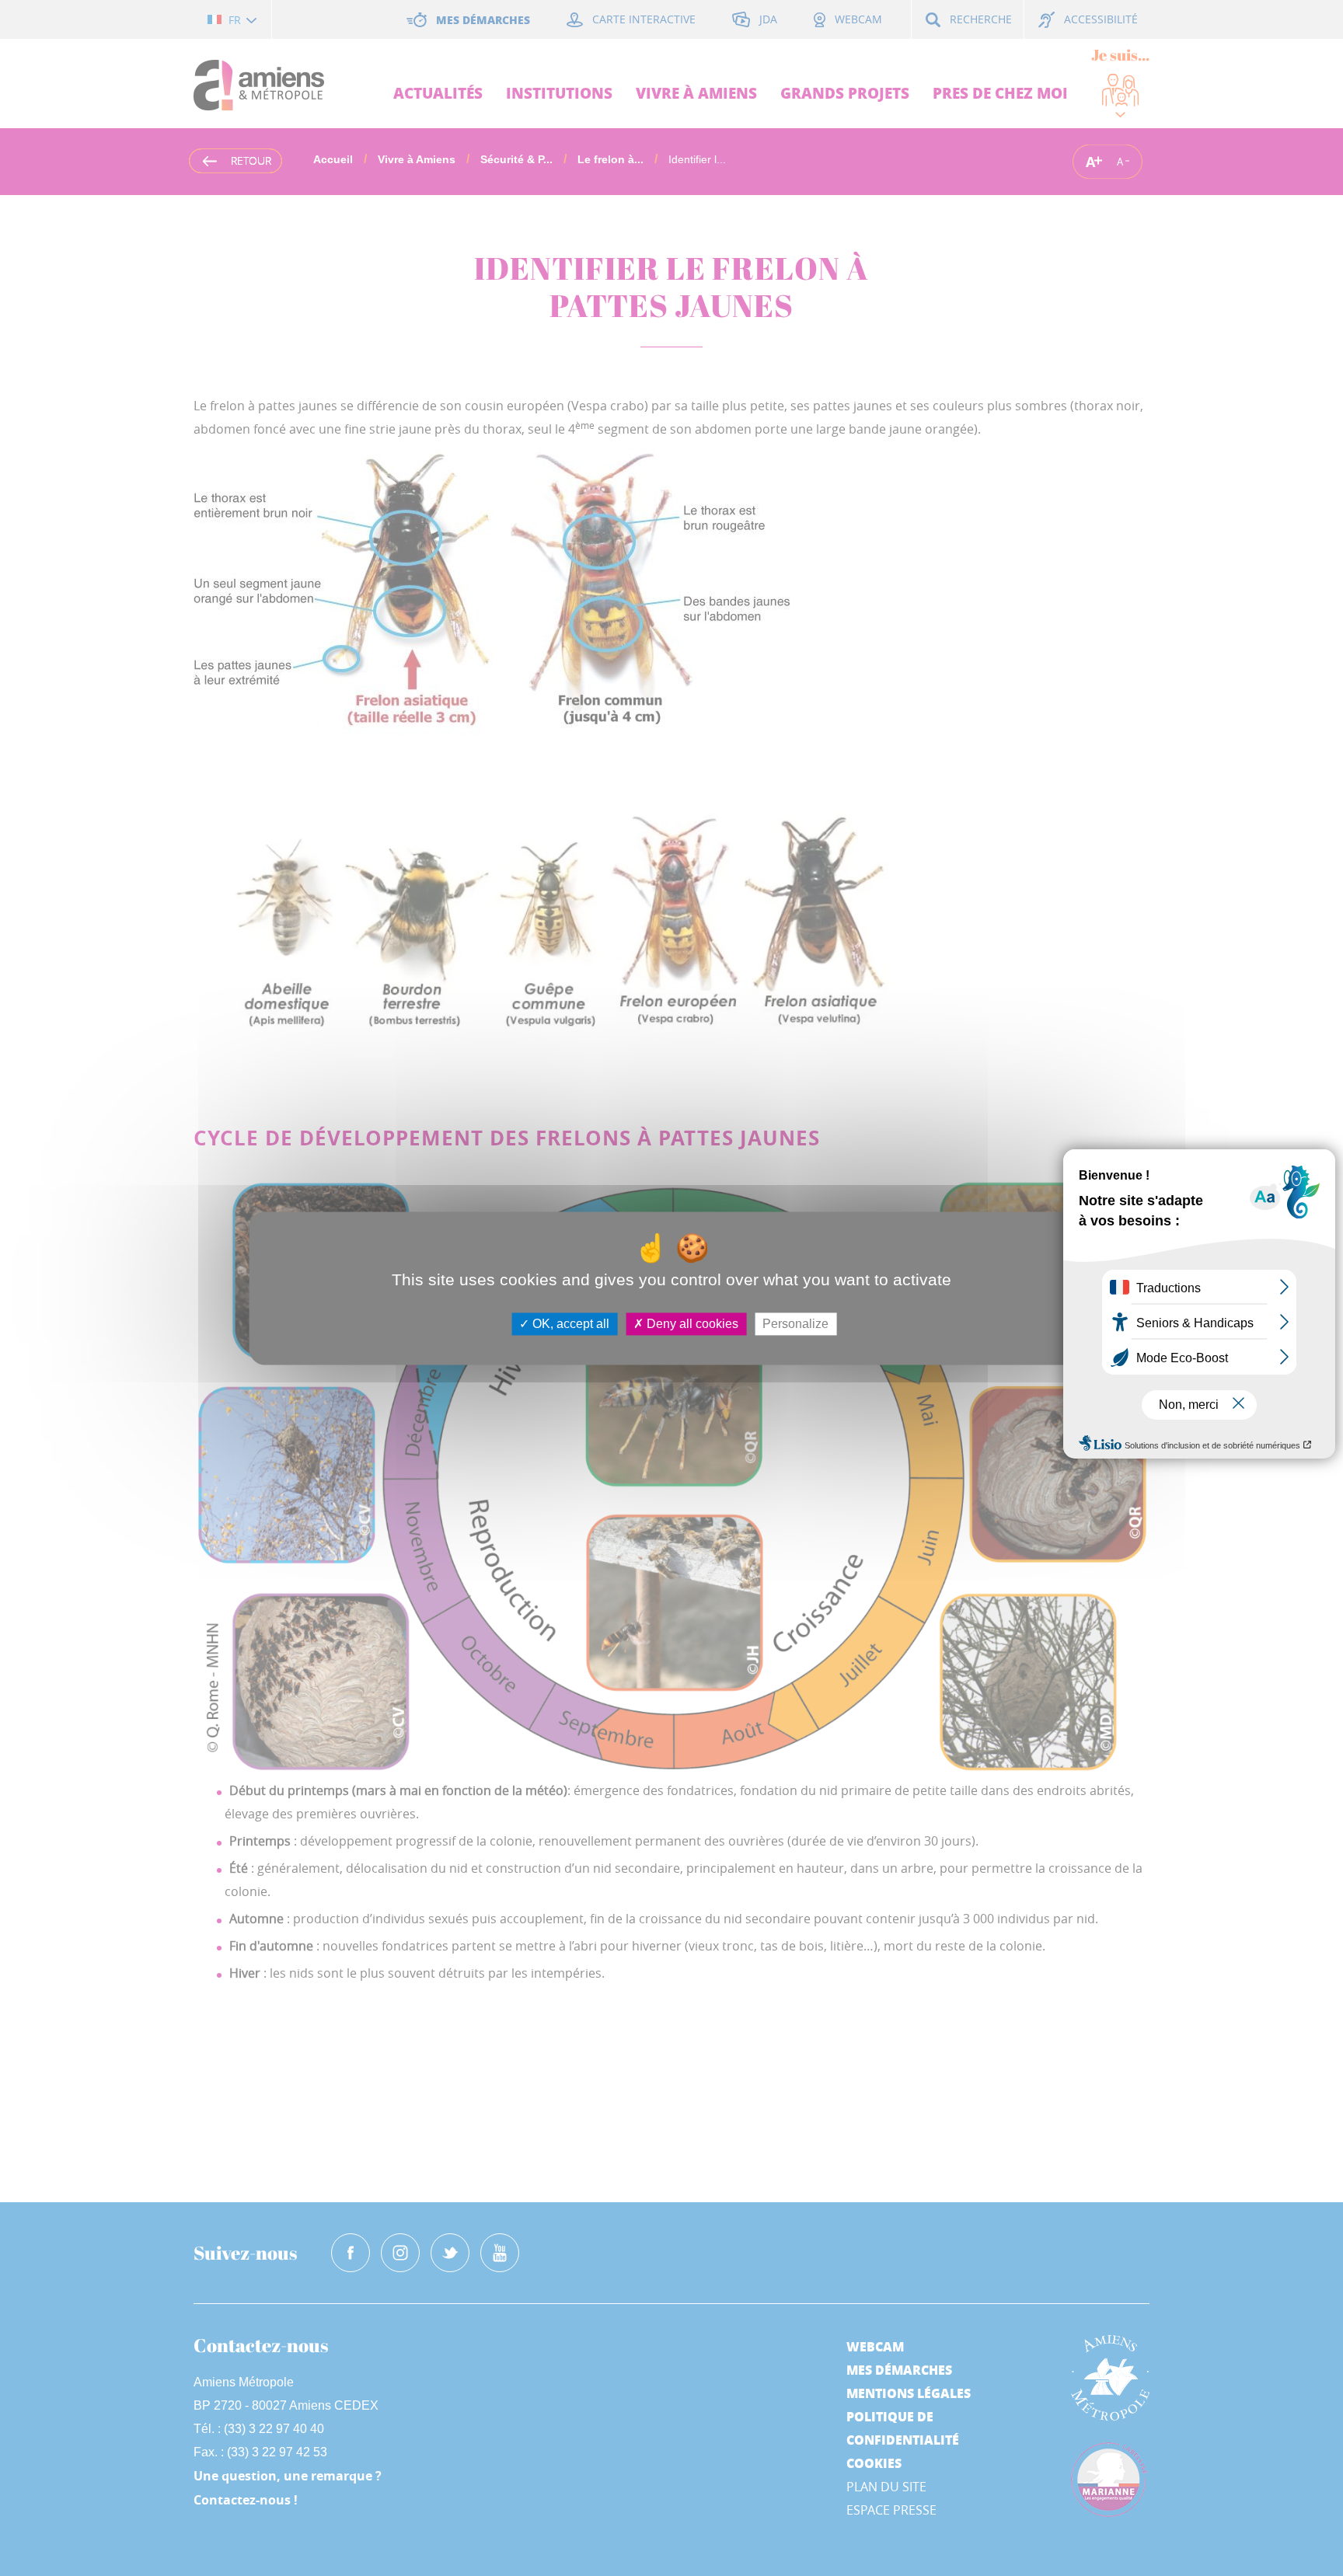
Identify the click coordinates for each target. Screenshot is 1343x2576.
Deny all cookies (691, 1324)
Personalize (795, 1324)
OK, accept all (569, 1324)
